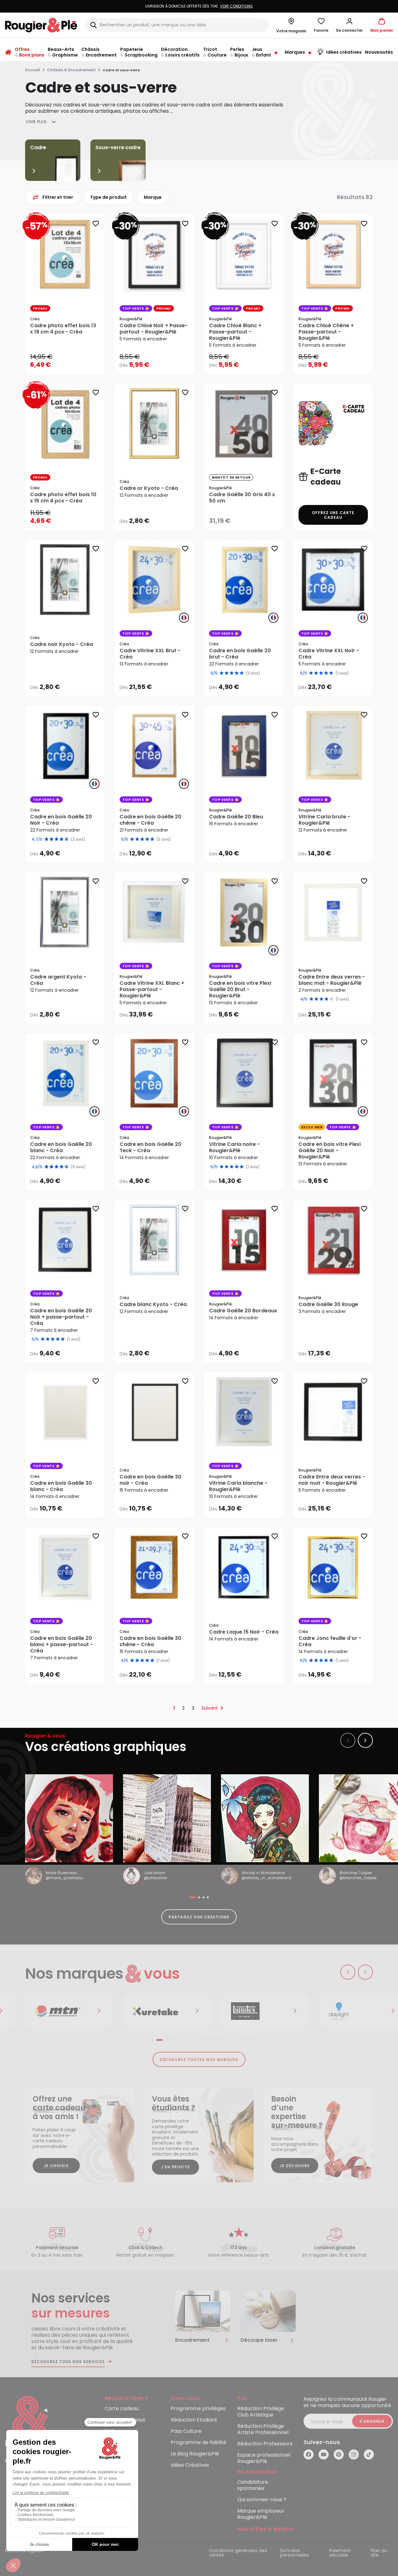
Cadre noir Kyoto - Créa (62, 644)
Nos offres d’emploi (265, 2529)
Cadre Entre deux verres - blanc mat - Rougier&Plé (332, 980)
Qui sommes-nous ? (262, 2500)
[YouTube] (324, 2454)
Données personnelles (294, 2553)
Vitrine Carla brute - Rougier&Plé (324, 820)
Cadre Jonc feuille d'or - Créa (330, 1641)
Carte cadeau (122, 2409)
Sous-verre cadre (118, 147)
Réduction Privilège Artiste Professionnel (263, 2430)
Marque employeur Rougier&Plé (261, 2514)
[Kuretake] (69, 2011)
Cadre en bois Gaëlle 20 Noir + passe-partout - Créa (61, 1317)
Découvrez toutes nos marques (199, 2060)
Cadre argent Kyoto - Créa (58, 980)
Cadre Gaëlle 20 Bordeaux (243, 1311)
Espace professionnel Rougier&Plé (264, 2458)
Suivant (210, 1708)
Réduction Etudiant (194, 2420)
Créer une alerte (248, 519)
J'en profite (176, 2167)
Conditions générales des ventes (238, 2553)
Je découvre (295, 2166)
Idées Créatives (190, 2465)
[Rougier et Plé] (30, 2422)
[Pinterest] (339, 2454)
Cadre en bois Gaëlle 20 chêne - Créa (151, 820)
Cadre (38, 147)
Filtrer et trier (58, 197)
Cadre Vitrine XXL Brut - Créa (150, 654)
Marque (153, 197)
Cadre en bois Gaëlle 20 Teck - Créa (151, 1147)
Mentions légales (24, 2551)
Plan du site (379, 2553)
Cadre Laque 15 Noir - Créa (244, 1632)
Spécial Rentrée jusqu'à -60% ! (199, 6)
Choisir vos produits (70, 361)
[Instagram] (354, 2454)
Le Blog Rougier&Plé (195, 2454)
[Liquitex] (167, 2011)
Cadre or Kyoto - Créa (149, 488)
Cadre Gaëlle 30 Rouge (328, 1304)
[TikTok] (369, 2454)
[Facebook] (309, 2454)
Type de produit (108, 197)
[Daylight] (265, 2011)
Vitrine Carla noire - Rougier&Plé (234, 1147)
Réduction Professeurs (265, 2444)
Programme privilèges (198, 2409)
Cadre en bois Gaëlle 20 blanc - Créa (61, 1147)
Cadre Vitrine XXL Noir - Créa (329, 654)
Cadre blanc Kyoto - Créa (153, 1304)
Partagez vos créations (199, 1917)
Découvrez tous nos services (68, 2362)
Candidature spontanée (253, 2485)
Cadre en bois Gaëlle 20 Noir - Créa (61, 820)
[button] (349, 25)
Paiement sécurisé (340, 2553)
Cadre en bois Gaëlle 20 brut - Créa (240, 654)
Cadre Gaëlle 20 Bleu (236, 817)
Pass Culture (186, 2431)
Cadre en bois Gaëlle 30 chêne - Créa (151, 1641)
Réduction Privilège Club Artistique (261, 2412)
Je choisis (56, 2166)
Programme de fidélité (199, 2443)
